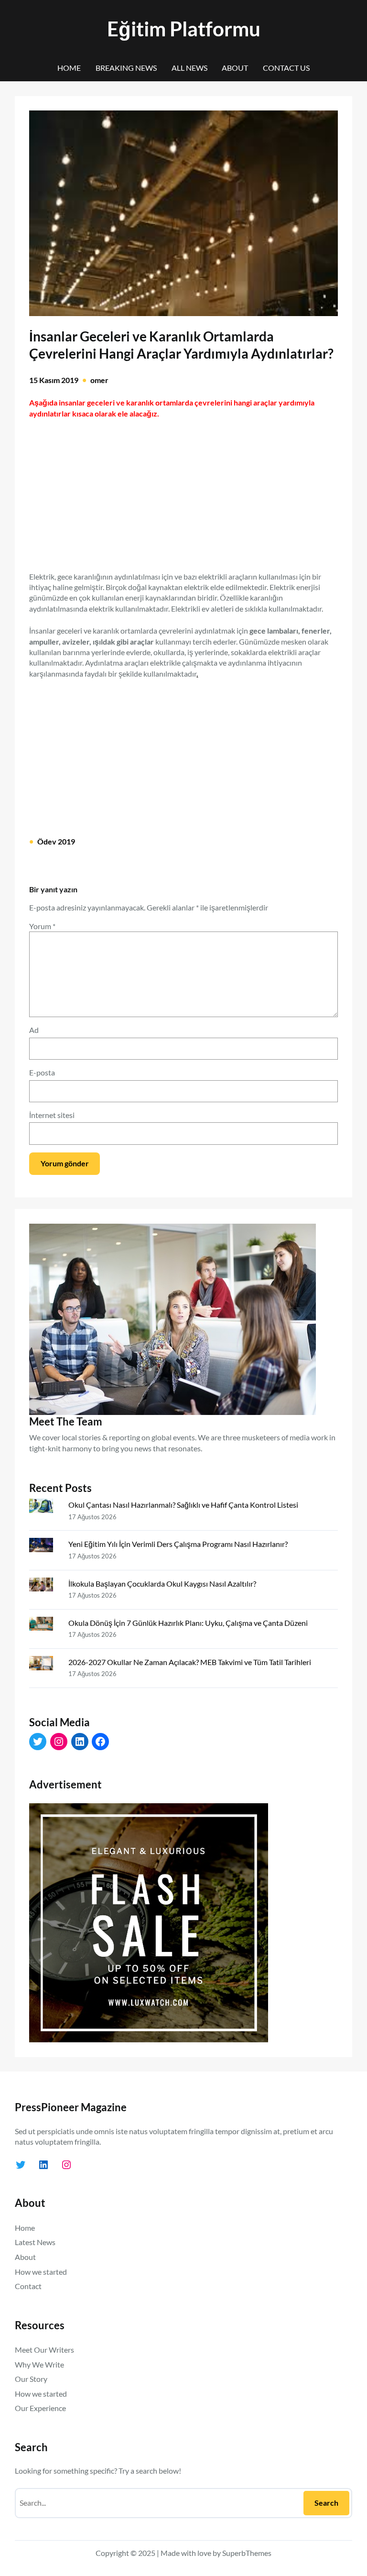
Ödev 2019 (56, 841)
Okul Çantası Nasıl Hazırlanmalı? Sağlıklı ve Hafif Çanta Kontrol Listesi (183, 1505)
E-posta (42, 1072)
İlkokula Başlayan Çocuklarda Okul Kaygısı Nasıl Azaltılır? (162, 1584)
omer (99, 380)
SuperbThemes (247, 2553)
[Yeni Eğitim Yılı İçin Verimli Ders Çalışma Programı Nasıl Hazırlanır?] (45, 1547)
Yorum (42, 926)
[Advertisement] (183, 490)
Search (326, 2503)
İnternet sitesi (52, 1115)
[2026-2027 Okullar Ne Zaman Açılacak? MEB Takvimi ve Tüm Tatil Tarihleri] (45, 1665)
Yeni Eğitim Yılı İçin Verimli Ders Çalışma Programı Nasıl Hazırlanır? (178, 1544)
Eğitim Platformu (184, 28)
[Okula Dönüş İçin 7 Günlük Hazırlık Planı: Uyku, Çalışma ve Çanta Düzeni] (45, 1626)
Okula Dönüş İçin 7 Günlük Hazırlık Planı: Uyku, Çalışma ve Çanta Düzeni (188, 1623)
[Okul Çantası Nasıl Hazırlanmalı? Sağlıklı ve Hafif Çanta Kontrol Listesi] (45, 1508)
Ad (34, 1030)
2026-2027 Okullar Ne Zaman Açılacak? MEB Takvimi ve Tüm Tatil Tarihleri (190, 1662)
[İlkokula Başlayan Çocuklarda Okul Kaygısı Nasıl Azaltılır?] (45, 1587)
